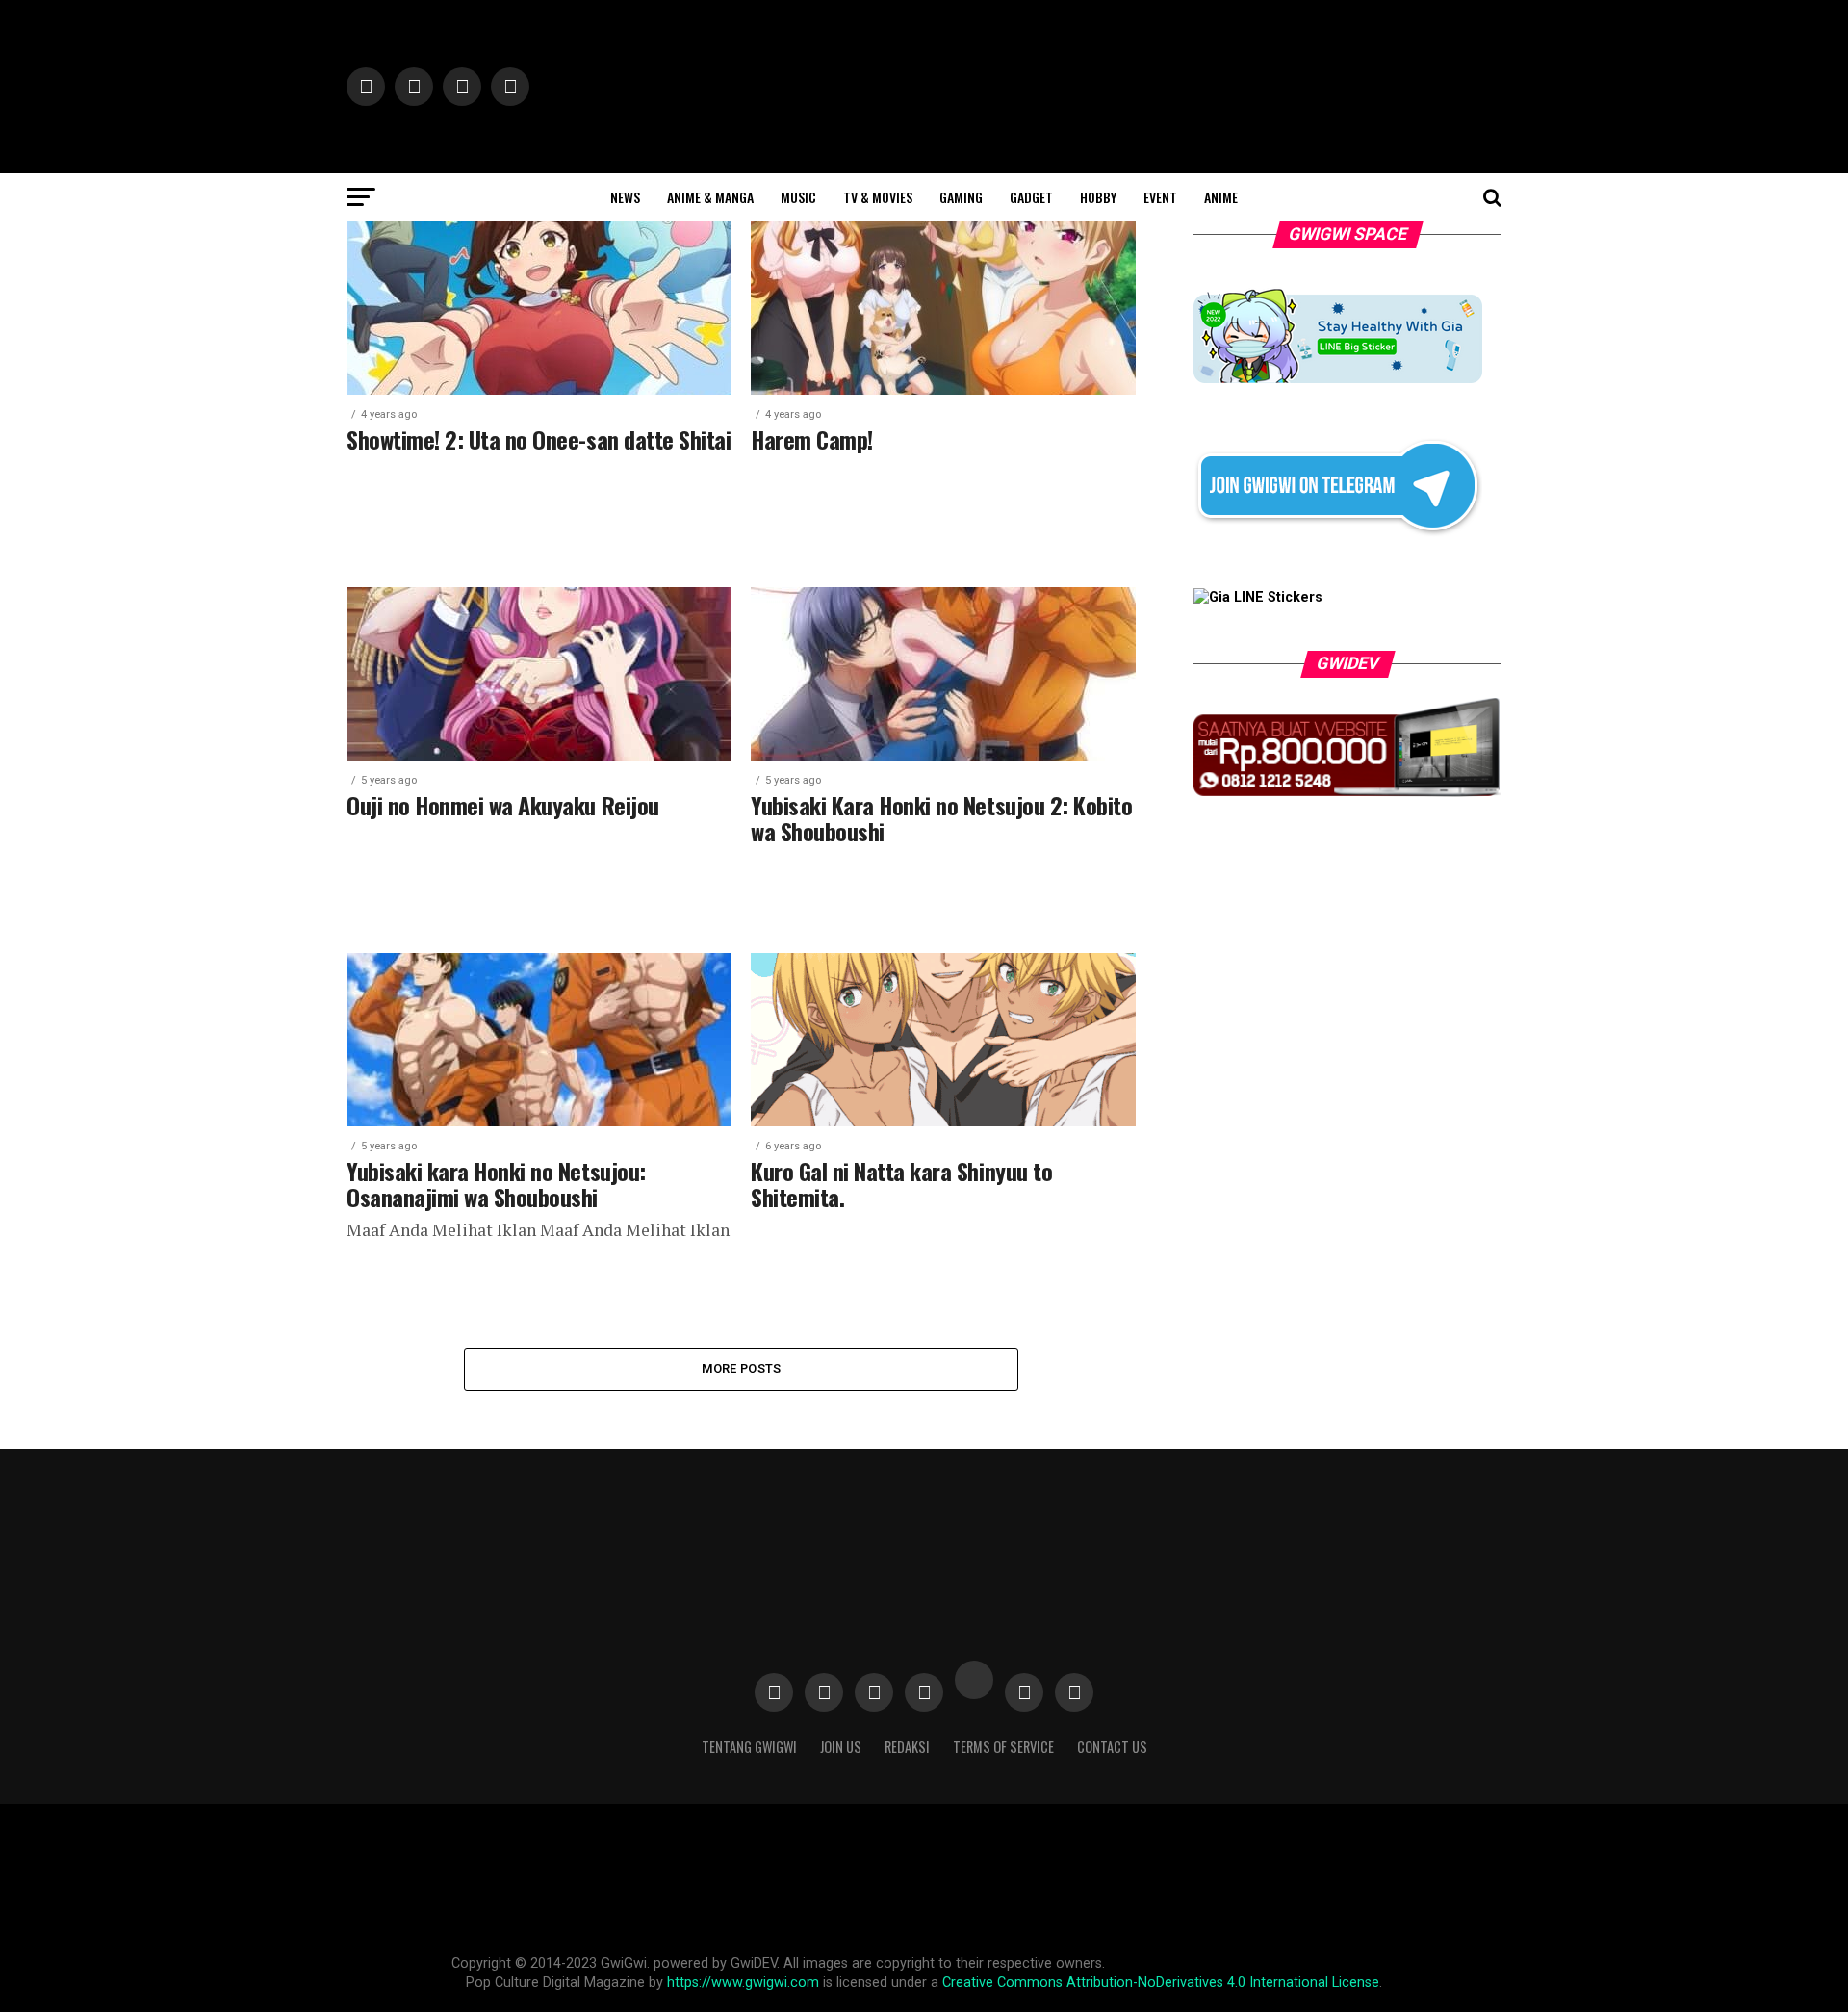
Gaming (961, 197)
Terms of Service (1003, 1747)
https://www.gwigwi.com (743, 1983)
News (625, 197)
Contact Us (1112, 1747)
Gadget (1031, 197)
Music (798, 197)
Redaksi (907, 1747)
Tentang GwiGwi (749, 1747)
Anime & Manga (710, 197)
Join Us (841, 1747)
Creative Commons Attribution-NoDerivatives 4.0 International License (1161, 1983)
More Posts (742, 1368)
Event (1160, 197)
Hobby (1098, 197)
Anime (1221, 197)
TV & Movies (878, 197)
